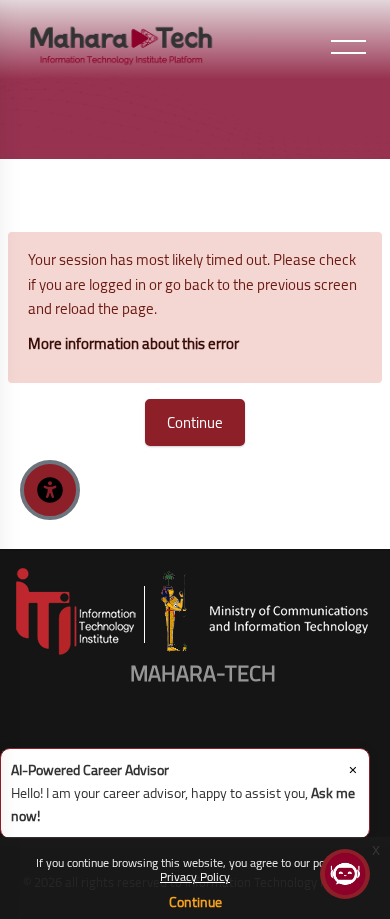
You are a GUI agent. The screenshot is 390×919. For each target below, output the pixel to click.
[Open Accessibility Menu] (50, 490)
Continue (195, 902)
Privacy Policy (195, 876)
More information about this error (133, 343)
